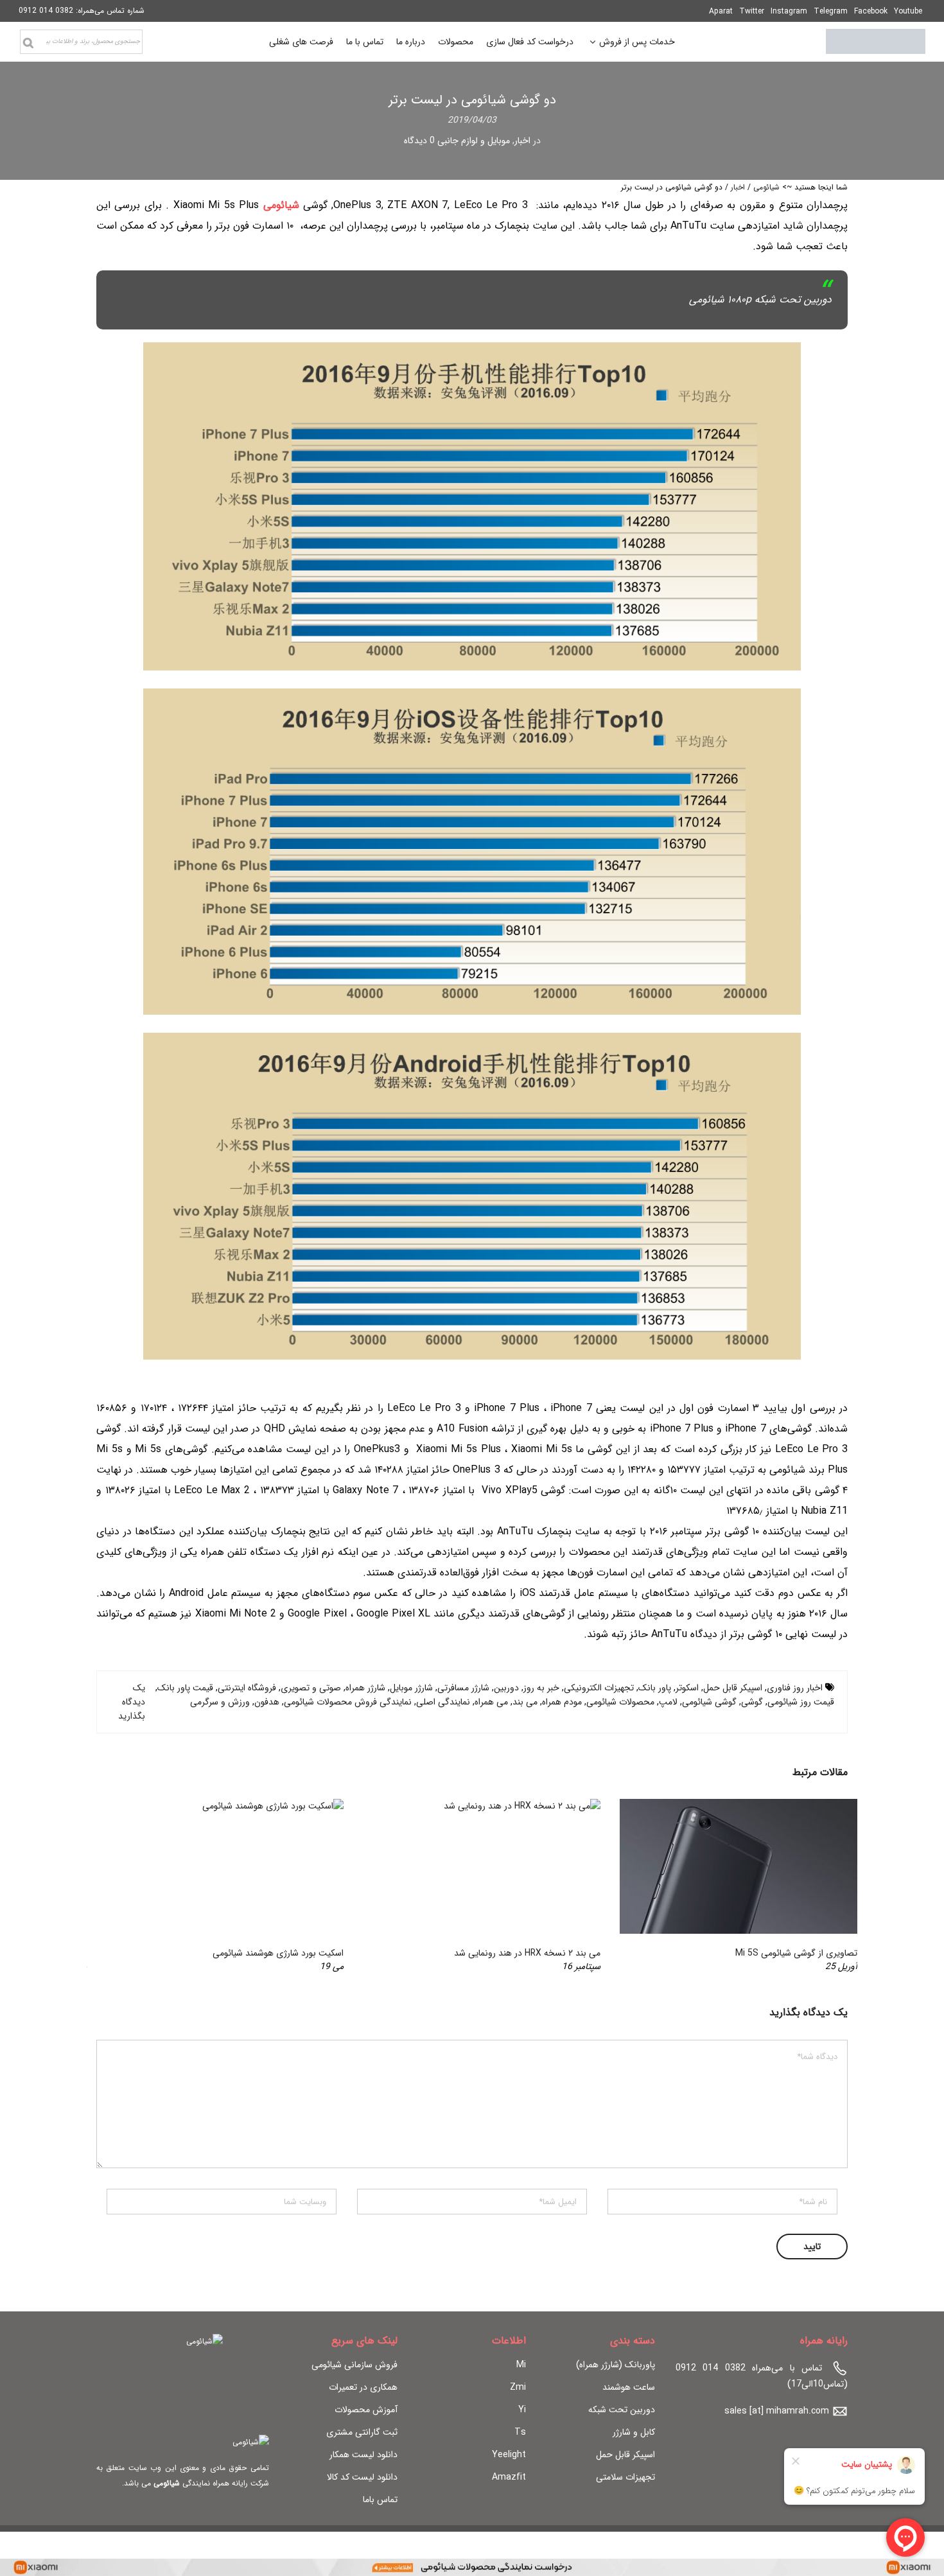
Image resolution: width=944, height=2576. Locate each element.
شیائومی (766, 187)
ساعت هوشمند (629, 2387)
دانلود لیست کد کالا (362, 2477)
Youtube (908, 11)
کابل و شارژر (634, 2432)
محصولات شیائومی (620, 1702)
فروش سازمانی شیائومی (354, 2365)
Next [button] (118, 1886)
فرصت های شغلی (301, 42)
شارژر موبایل (411, 1688)
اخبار (522, 141)
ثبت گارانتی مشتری (362, 2432)
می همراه (491, 1702)
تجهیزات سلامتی (625, 2477)
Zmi (518, 2387)
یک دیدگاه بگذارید (132, 1702)
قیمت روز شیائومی (801, 1702)
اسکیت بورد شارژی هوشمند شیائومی (278, 1953)
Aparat (721, 11)
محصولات (456, 42)
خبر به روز (541, 1688)
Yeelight (509, 2455)
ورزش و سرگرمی (220, 1702)
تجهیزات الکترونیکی (599, 1688)
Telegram (831, 11)
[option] (729, 1886)
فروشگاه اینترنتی (247, 1688)
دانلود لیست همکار (363, 2455)
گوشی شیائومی (709, 1702)
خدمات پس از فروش (637, 43)
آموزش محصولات (366, 2410)
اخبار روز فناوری (795, 1688)
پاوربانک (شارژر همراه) (616, 2365)
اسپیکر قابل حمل (733, 1688)
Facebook (871, 11)
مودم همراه (562, 1702)
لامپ (668, 1702)
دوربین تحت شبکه (622, 2410)
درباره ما (411, 42)
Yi (522, 2410)
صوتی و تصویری (311, 1688)
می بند (525, 1702)
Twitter (752, 11)
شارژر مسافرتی (463, 1688)
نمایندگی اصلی (443, 1702)
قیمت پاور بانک (185, 1688)
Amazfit (509, 2477)
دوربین (506, 1688)
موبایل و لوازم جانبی (474, 141)
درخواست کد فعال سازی (530, 42)
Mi (521, 2365)
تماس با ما (365, 42)
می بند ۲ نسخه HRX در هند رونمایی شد (527, 1953)
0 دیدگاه (419, 141)
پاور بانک (655, 1688)
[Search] (28, 43)
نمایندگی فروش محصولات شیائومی (348, 1702)
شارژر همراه (365, 1688)
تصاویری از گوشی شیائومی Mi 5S (796, 1953)
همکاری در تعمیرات (363, 2387)
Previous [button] (826, 1886)
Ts (520, 2432)
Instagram (789, 11)
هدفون (267, 1702)
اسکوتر (687, 1688)
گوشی (752, 1702)
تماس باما (380, 2500)
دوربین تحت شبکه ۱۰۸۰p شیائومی (760, 300)
